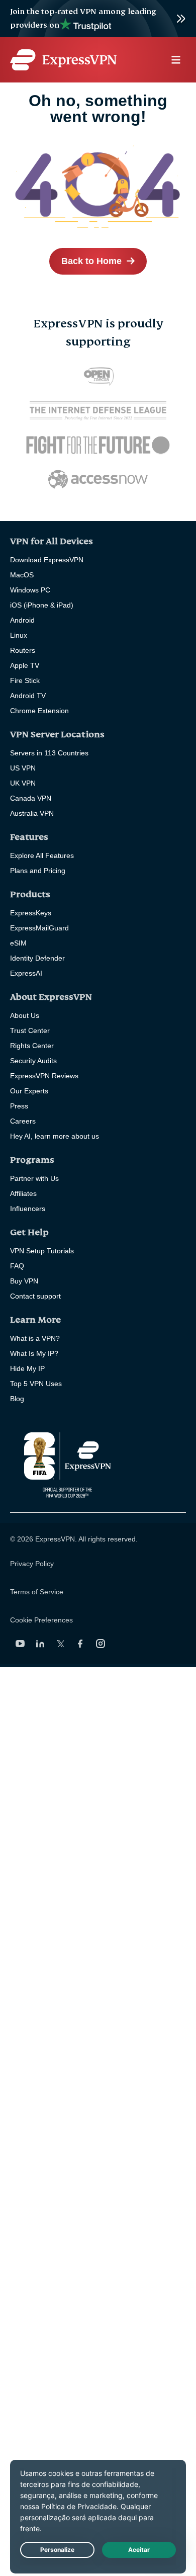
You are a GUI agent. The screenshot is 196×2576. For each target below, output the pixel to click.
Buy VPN (24, 1281)
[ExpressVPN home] (63, 60)
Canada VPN (31, 798)
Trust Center (30, 1031)
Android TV (28, 696)
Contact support (35, 1296)
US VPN (23, 768)
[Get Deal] (98, 19)
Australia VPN (32, 813)
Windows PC (30, 590)
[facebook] (80, 1644)
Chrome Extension (39, 711)
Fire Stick (25, 680)
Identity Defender (37, 958)
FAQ (17, 1266)
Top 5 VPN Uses (36, 1384)
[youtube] (20, 1644)
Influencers (28, 1209)
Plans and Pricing (38, 871)
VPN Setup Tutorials (42, 1251)
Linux (19, 635)
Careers (23, 1121)
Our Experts (29, 1091)
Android (22, 620)
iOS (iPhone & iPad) (42, 605)
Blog (17, 1399)
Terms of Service (37, 1592)
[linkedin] (40, 1644)
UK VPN (23, 783)
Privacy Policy (32, 1564)
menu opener (176, 60)
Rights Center (32, 1046)
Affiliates (23, 1193)
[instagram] (101, 1644)
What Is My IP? (34, 1353)
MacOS (22, 575)
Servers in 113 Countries (49, 753)
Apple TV (25, 665)
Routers (23, 650)
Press (19, 1106)
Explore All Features (42, 855)
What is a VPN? (35, 1338)
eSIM (18, 943)
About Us (25, 1015)
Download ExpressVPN (47, 560)
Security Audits (33, 1061)
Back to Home (91, 261)
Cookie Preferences (41, 1620)
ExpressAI (26, 973)
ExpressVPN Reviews (44, 1076)
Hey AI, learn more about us (55, 1136)
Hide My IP (27, 1368)
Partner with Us (34, 1178)
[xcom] (60, 1644)
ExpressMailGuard (39, 928)
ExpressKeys (31, 913)
